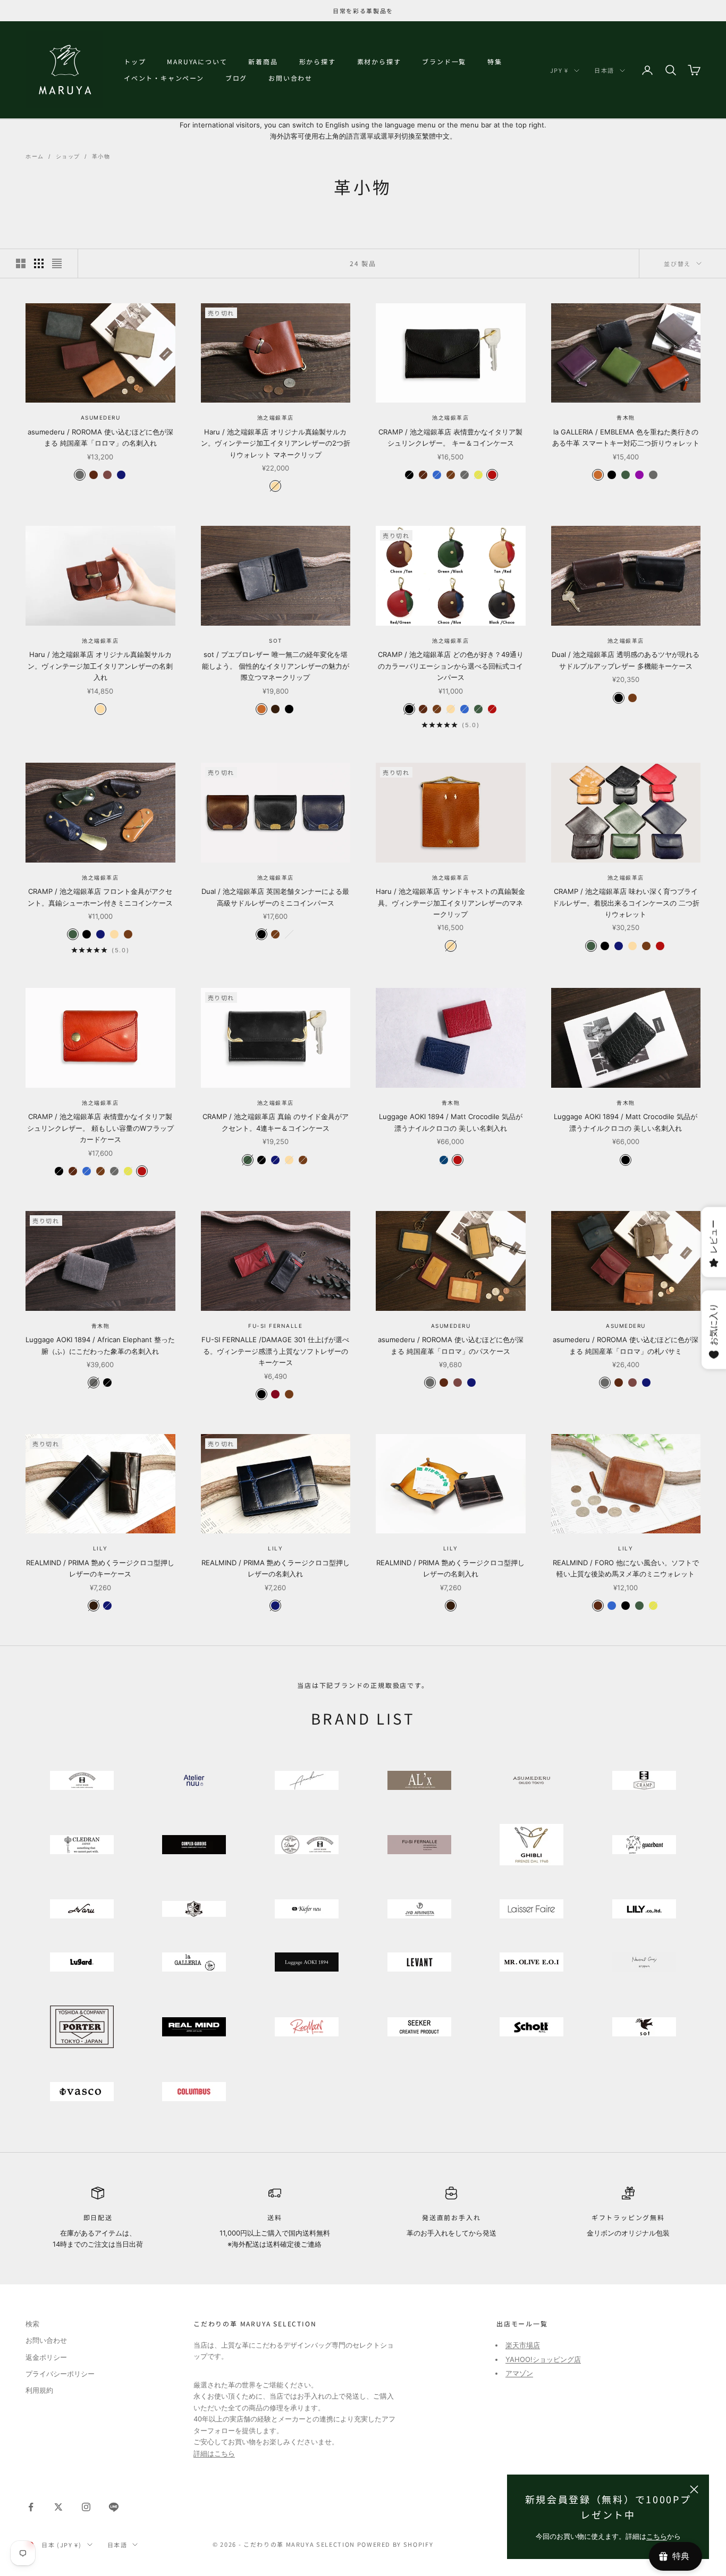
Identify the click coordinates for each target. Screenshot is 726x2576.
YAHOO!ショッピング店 (543, 2359)
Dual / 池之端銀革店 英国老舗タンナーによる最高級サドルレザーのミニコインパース (275, 897)
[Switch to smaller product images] (39, 263)
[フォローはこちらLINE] (114, 2507)
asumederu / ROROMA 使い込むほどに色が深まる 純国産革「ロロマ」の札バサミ (626, 1345)
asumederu (101, 417)
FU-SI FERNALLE (275, 1326)
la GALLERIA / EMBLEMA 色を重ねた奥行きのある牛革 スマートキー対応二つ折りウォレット (626, 437)
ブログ (236, 78)
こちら (657, 2536)
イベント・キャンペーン (164, 78)
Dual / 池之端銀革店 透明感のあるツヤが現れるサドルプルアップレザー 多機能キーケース (626, 660)
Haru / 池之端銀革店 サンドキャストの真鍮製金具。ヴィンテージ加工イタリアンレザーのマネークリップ (450, 903)
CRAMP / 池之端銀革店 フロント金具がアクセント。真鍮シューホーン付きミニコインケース (100, 897)
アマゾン (519, 2373)
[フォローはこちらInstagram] (86, 2507)
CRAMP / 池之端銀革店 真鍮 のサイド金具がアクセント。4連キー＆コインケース (276, 1122)
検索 (32, 2324)
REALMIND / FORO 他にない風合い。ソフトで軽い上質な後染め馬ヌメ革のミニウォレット (626, 1568)
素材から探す (379, 61)
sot (276, 641)
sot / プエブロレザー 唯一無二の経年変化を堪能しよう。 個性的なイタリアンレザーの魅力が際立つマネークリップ (276, 666)
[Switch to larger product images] (21, 263)
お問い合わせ (290, 78)
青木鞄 (626, 417)
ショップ (68, 156)
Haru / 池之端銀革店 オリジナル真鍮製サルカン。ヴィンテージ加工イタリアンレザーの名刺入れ (100, 666)
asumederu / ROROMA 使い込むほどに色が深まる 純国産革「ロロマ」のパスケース (451, 1345)
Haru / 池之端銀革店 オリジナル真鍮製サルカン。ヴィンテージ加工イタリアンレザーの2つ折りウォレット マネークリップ (276, 443)
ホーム (35, 156)
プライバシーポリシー (60, 2374)
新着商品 (263, 61)
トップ (135, 61)
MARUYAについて (197, 61)
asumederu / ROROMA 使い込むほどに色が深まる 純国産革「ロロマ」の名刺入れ (100, 437)
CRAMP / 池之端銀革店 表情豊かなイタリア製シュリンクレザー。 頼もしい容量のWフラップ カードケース (100, 1128)
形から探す (318, 61)
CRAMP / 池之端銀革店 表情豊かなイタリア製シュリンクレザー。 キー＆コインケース (450, 437)
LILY (100, 1548)
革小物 (101, 156)
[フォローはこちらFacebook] (31, 2507)
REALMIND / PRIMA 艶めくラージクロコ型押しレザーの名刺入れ (276, 1568)
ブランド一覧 (444, 61)
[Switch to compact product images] (57, 263)
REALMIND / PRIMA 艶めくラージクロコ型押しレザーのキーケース (100, 1568)
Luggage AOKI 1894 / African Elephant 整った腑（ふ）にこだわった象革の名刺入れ (100, 1345)
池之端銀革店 (276, 417)
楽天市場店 (523, 2345)
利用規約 (39, 2390)
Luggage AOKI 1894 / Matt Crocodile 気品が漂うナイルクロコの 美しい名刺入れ (451, 1122)
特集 (495, 61)
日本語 (604, 70)
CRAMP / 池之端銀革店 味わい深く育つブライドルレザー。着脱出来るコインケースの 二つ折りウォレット (626, 903)
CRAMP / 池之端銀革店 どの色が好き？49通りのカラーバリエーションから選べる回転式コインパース (451, 666)
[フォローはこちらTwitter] (58, 2507)
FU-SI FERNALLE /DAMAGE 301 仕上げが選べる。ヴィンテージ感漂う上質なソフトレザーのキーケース (275, 1351)
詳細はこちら (214, 2453)
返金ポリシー (46, 2357)
